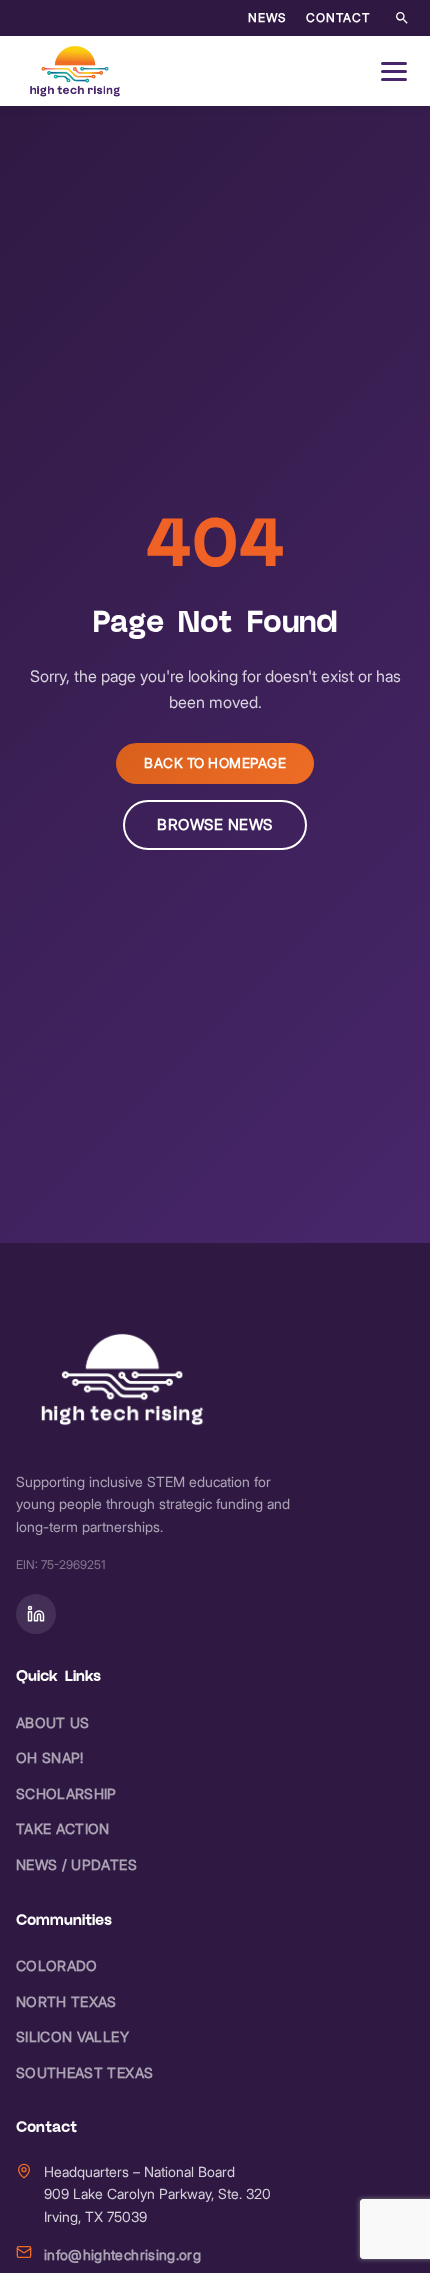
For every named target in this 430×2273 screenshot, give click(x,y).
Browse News (215, 824)
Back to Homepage (215, 763)
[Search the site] (402, 18)
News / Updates (76, 1864)
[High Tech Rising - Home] (76, 71)
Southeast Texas (84, 2072)
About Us (53, 1722)
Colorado (57, 1965)
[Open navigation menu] (394, 71)
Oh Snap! (50, 1757)
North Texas (66, 2001)
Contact (338, 17)
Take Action (63, 1828)
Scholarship (66, 1793)
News (267, 17)
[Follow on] (36, 1614)
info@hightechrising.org (122, 2254)
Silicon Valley (72, 2036)
